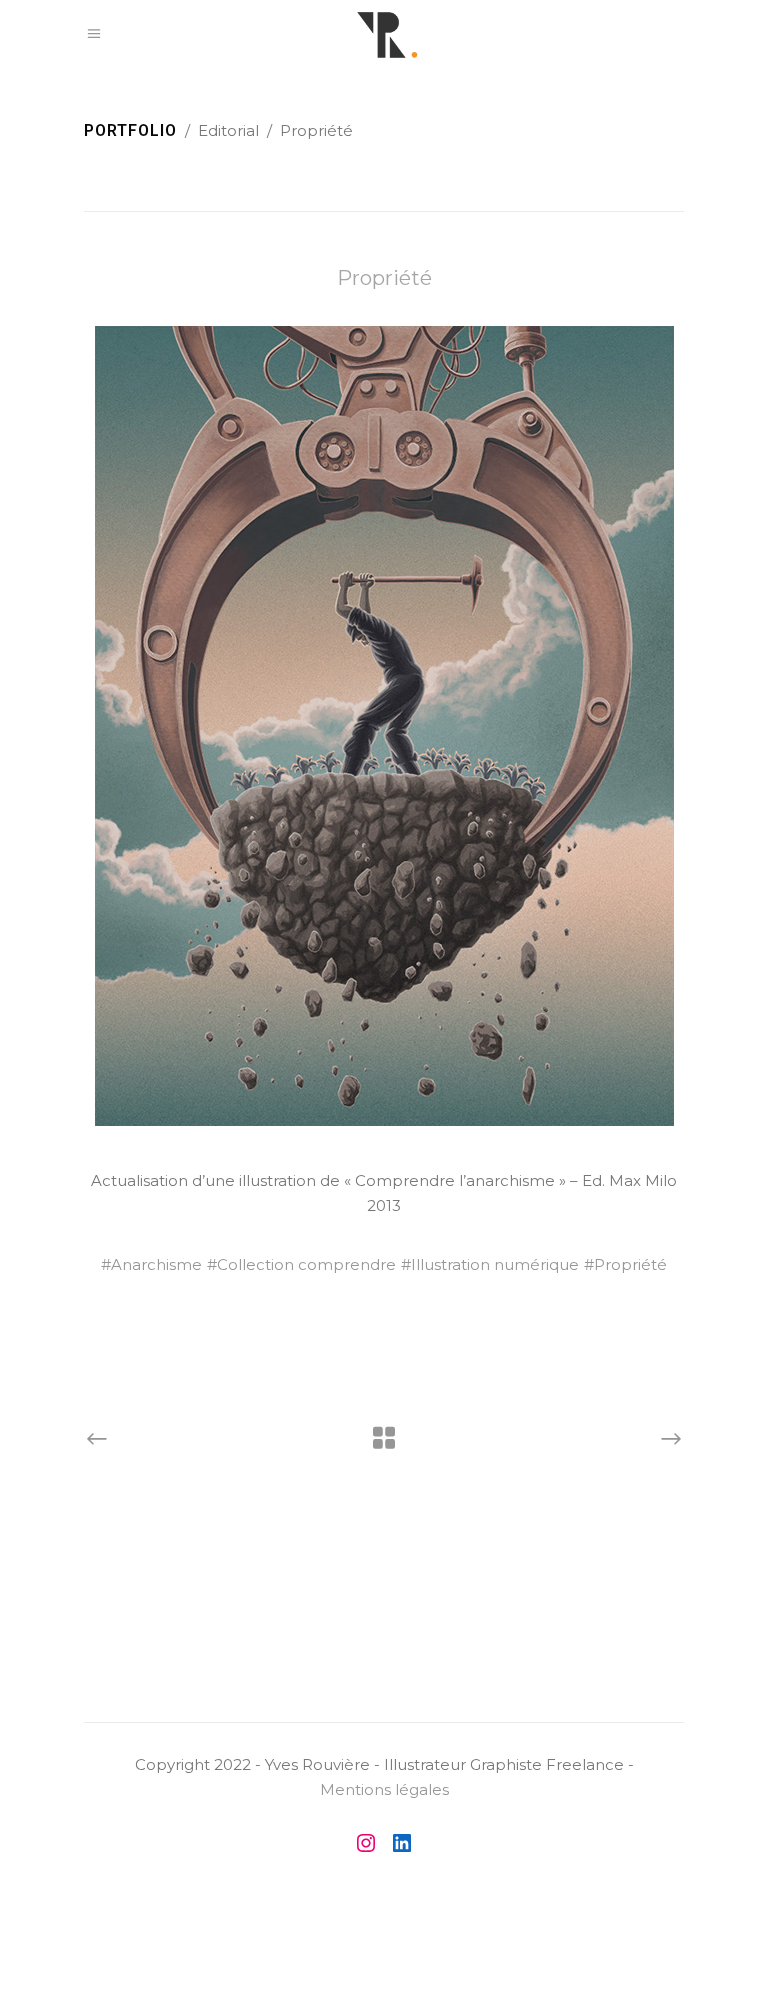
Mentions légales (384, 1789)
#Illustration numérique (490, 1264)
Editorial (228, 130)
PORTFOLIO (130, 130)
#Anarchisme (151, 1264)
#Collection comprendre (301, 1264)
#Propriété (625, 1264)
